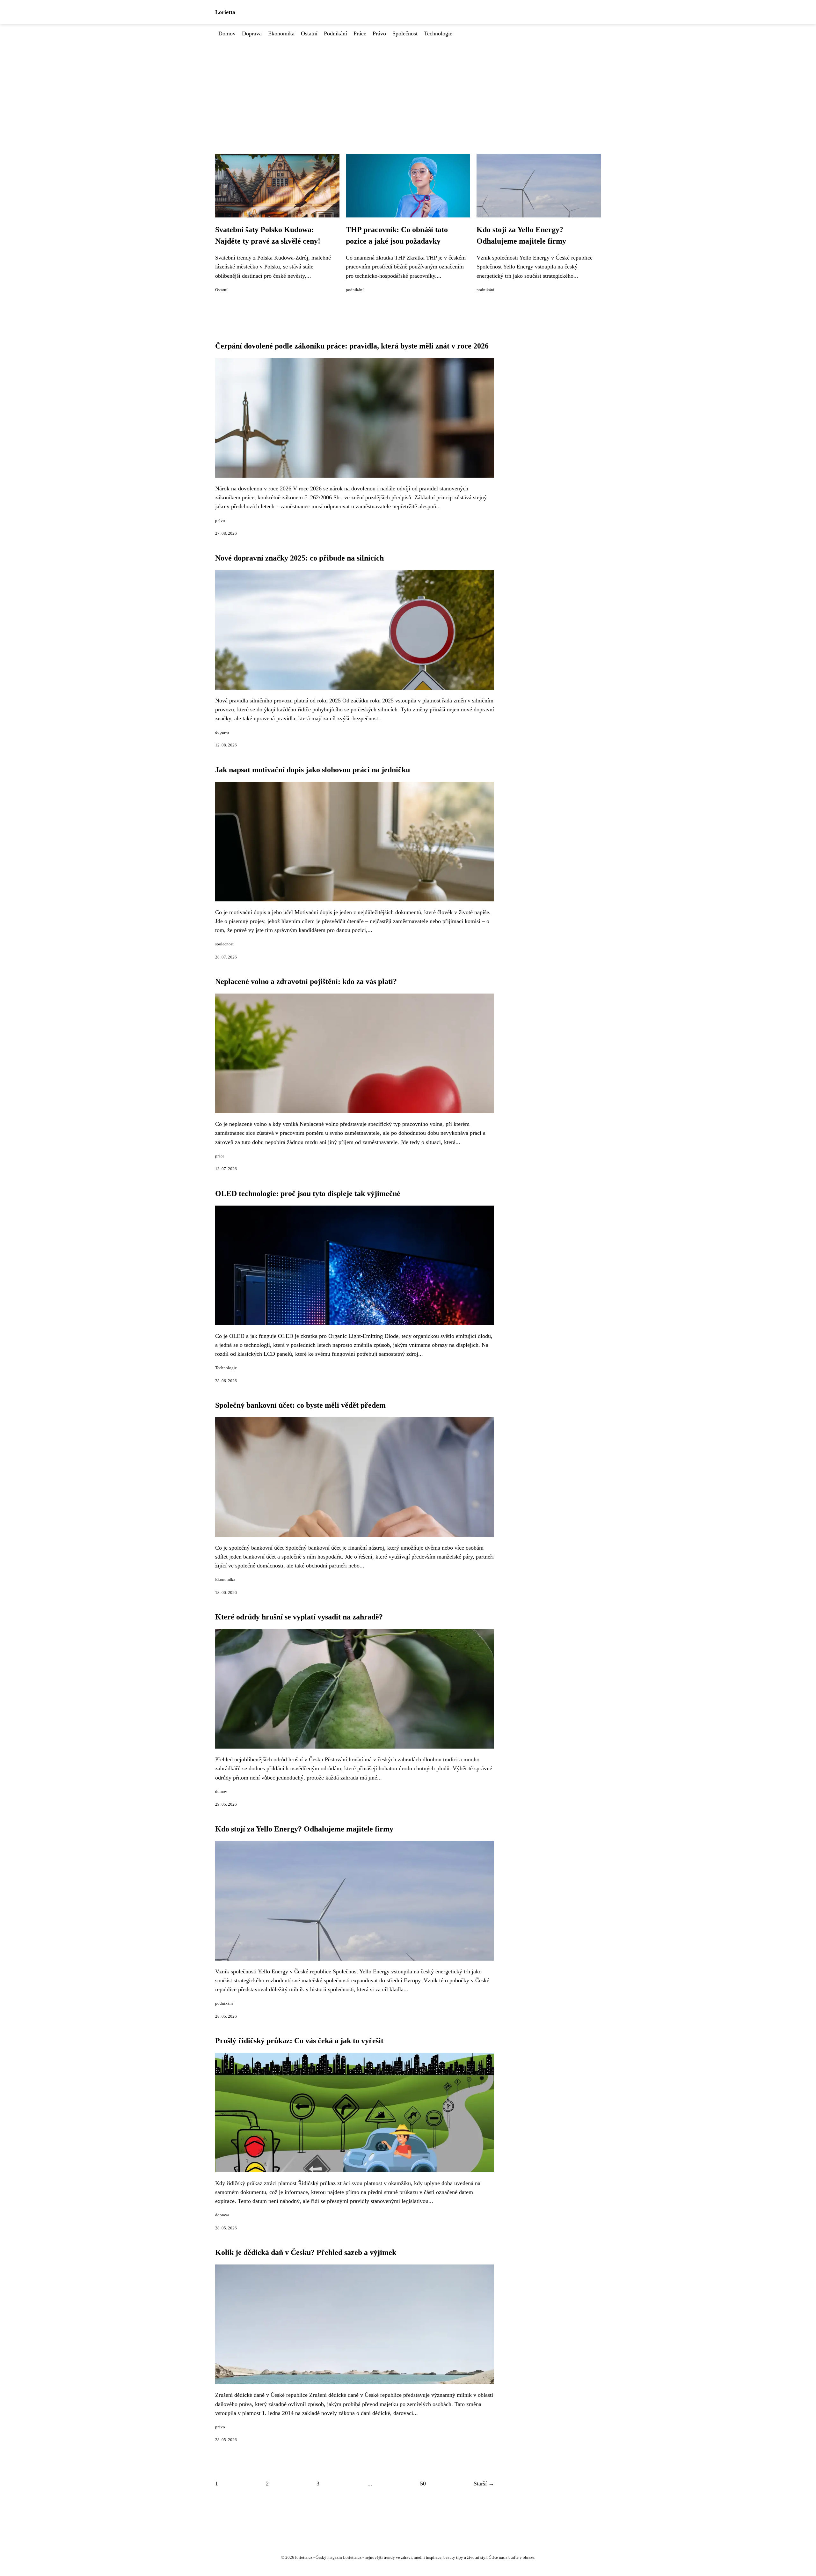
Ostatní (309, 33)
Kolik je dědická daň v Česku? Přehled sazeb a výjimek (306, 2252)
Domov (227, 33)
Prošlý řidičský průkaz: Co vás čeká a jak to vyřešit (299, 2041)
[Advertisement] (408, 86)
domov (221, 1792)
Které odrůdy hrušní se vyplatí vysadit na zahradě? (299, 1617)
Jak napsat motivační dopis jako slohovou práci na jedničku (313, 770)
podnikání (355, 290)
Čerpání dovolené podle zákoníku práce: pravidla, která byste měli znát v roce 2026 (352, 346)
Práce (360, 33)
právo (220, 521)
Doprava (252, 33)
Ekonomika (281, 33)
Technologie (438, 33)
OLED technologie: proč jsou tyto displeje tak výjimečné (308, 1193)
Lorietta (225, 12)
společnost (224, 944)
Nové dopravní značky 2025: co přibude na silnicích (299, 558)
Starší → (484, 2484)
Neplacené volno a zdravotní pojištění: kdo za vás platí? (306, 981)
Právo (379, 33)
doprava (222, 732)
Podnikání (335, 33)
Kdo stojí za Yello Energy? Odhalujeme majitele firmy (304, 1829)
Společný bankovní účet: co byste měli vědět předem (300, 1405)
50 (423, 2484)
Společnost (405, 33)
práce (220, 1156)
